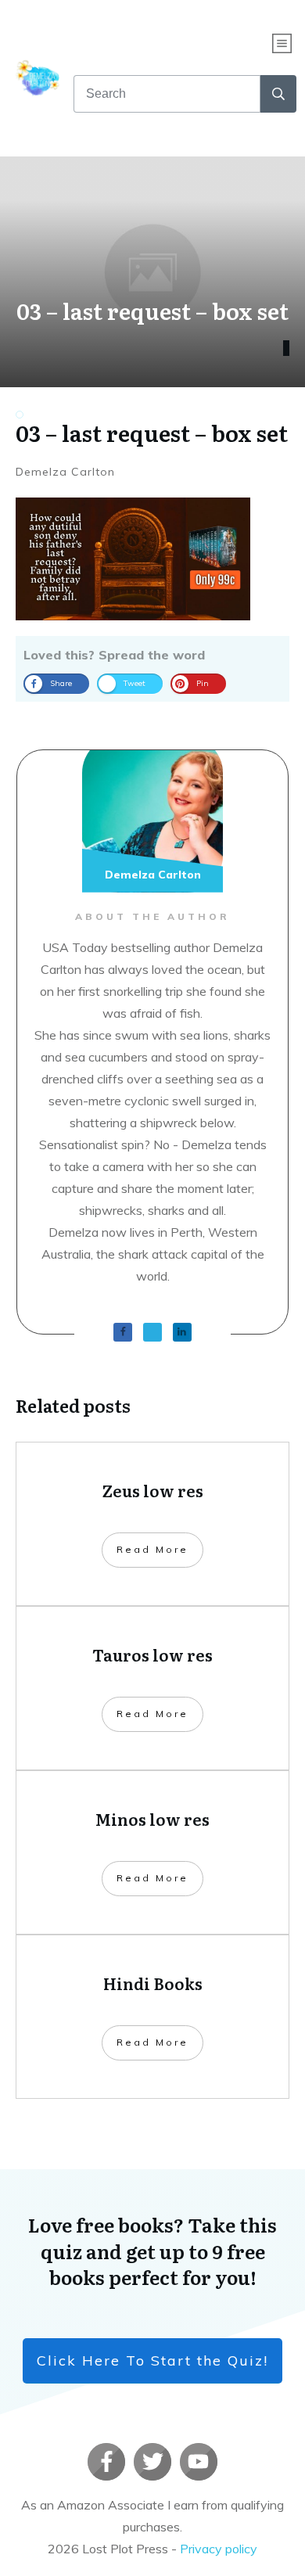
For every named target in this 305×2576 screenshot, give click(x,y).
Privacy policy (219, 2549)
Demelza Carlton (65, 472)
